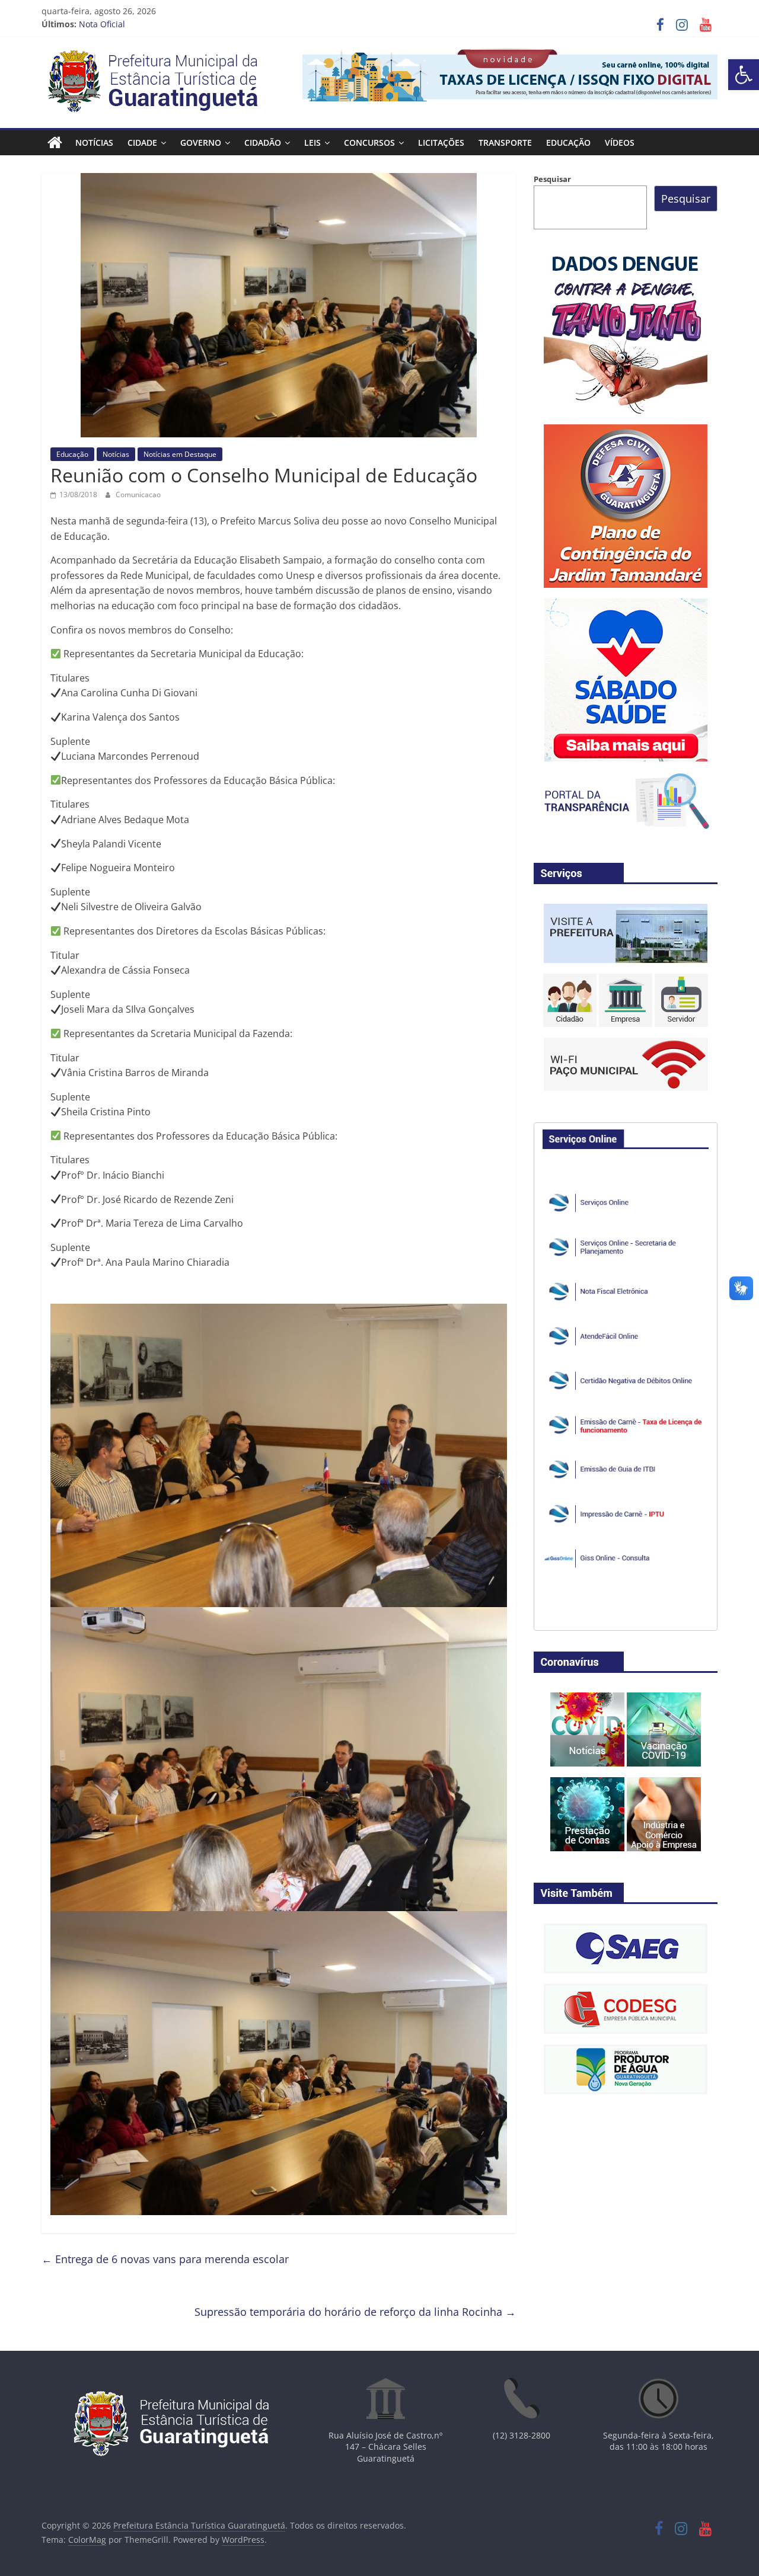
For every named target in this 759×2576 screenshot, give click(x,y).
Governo (201, 143)
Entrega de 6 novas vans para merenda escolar (165, 2259)
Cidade (142, 143)
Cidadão (263, 143)
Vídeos (620, 143)
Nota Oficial (102, 24)
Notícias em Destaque (180, 454)
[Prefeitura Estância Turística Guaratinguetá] (55, 143)
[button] (744, 75)
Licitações (441, 143)
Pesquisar (552, 179)
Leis (312, 143)
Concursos (369, 143)
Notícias (94, 143)
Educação (568, 143)
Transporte (505, 143)
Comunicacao (138, 495)
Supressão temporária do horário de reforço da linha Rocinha (355, 2312)
